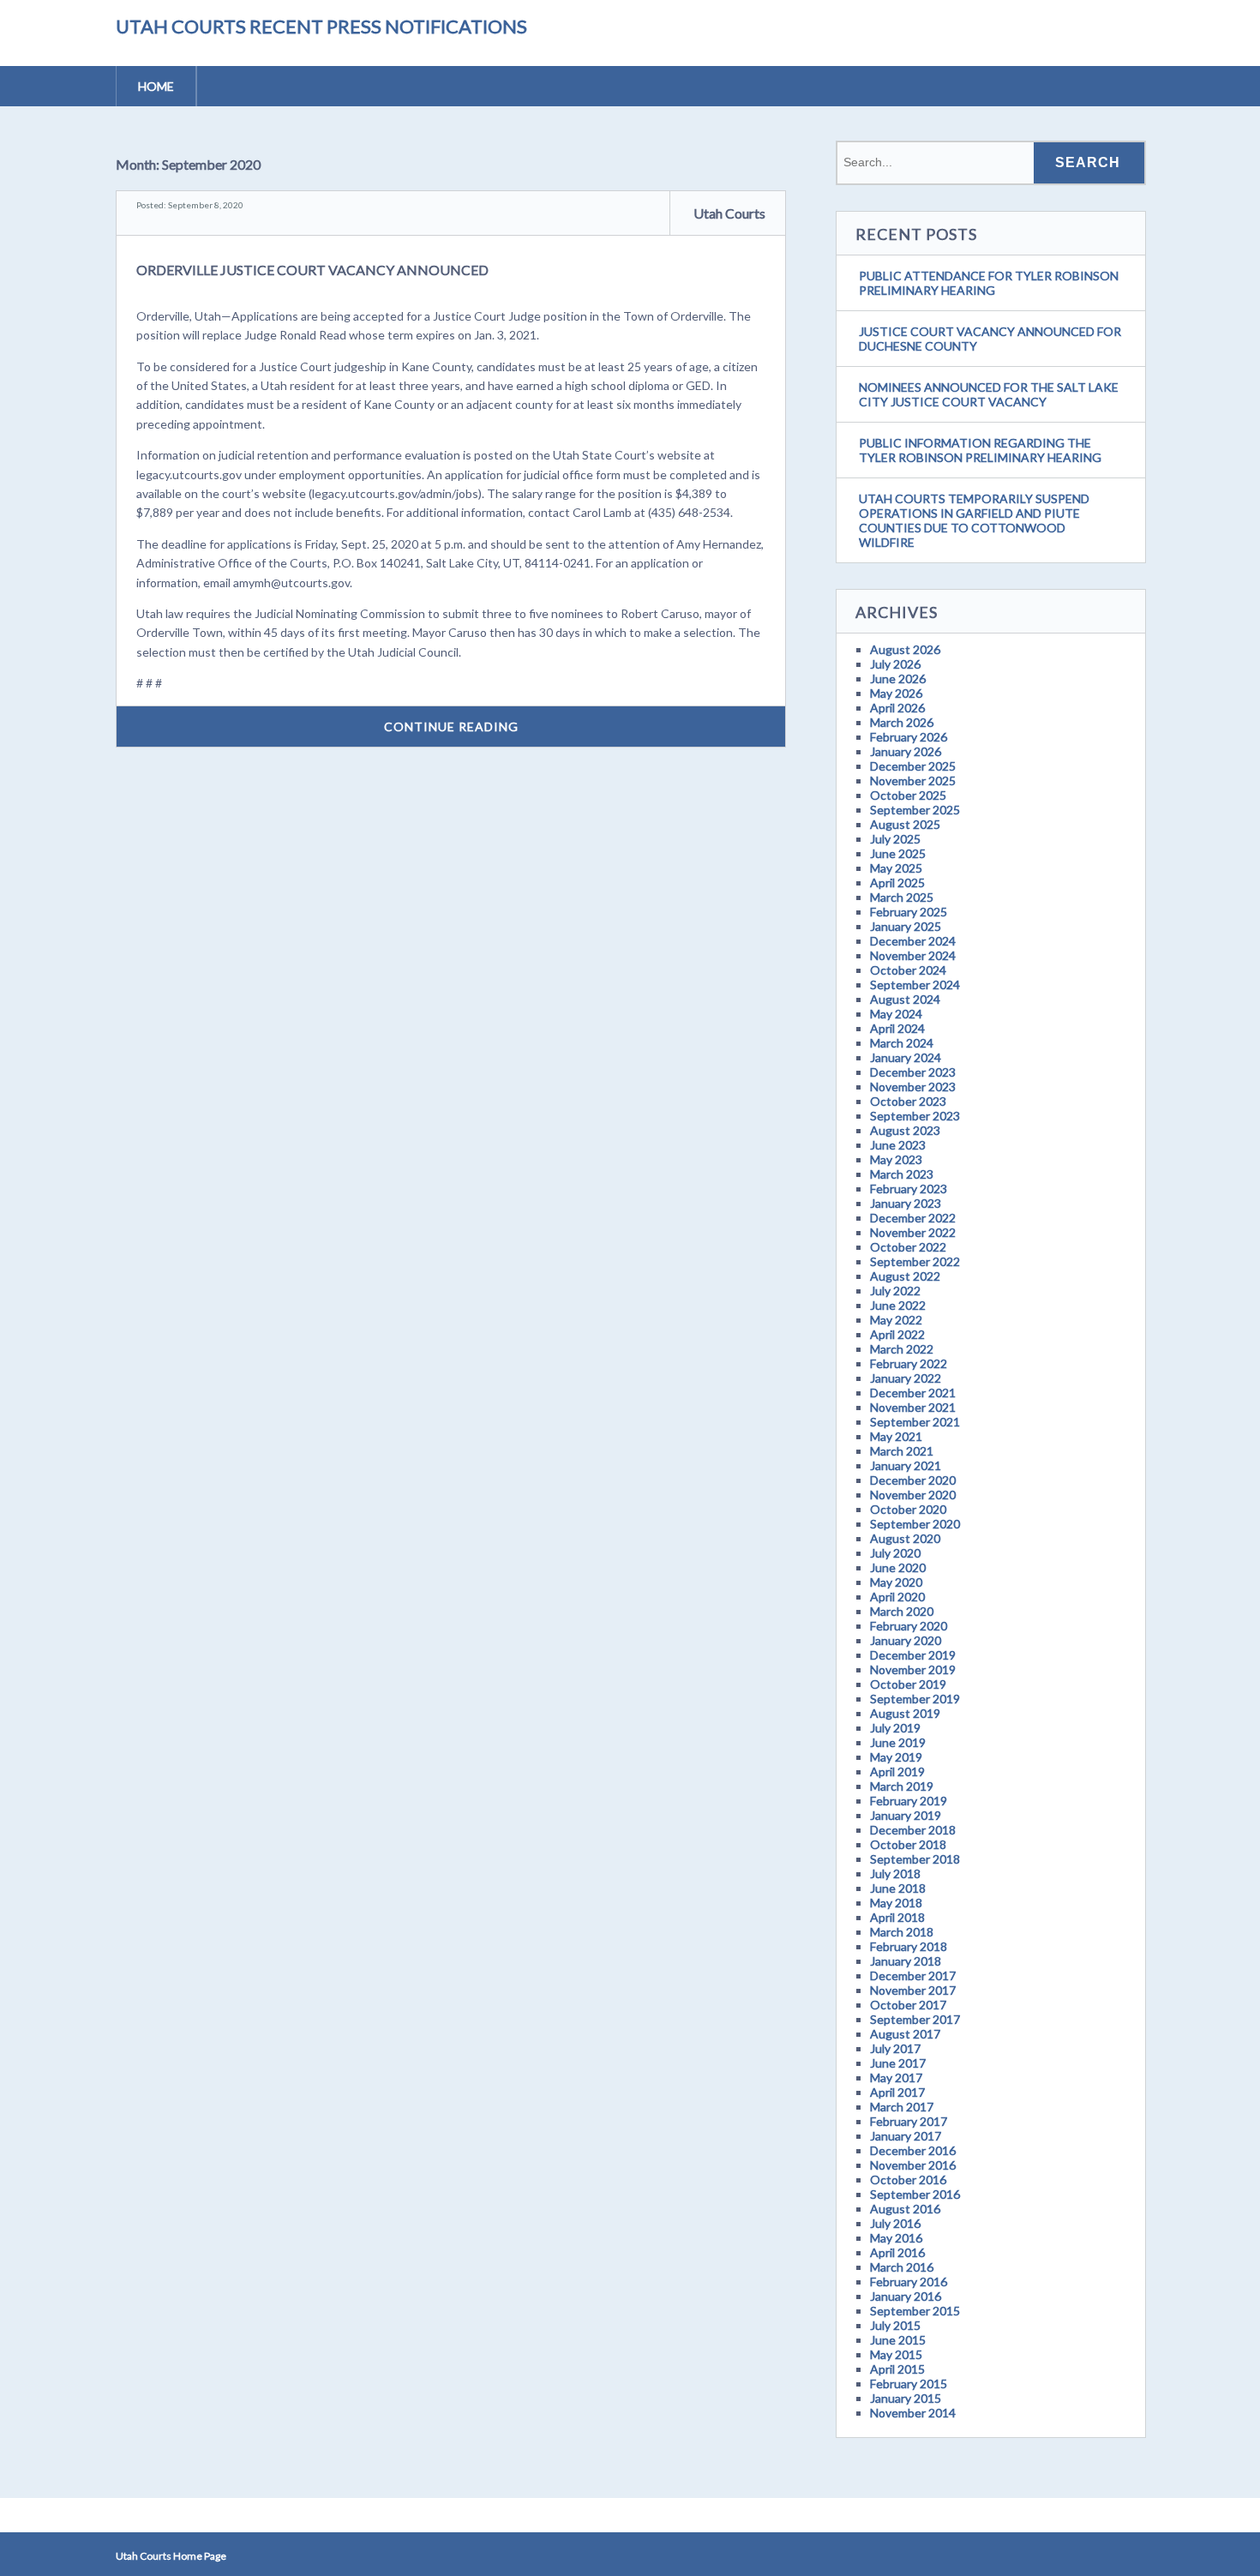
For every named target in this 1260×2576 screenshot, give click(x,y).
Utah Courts (729, 213)
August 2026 (905, 649)
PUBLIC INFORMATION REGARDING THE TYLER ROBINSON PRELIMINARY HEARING (980, 450)
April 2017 (897, 2092)
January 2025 (906, 926)
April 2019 (897, 1771)
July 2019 (895, 1728)
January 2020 (906, 1640)
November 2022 (913, 1232)
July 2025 (895, 839)
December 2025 (913, 766)
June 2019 (898, 1742)
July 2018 (895, 1873)
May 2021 (896, 1436)
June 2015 (898, 2340)
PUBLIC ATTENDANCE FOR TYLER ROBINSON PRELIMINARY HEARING (989, 283)
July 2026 (895, 664)
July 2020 (895, 1553)
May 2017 (896, 2078)
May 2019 (896, 1757)
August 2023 (905, 1130)
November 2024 (913, 955)
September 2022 (915, 1261)
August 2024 (905, 999)
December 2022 (913, 1218)
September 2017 (915, 2019)
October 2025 (908, 795)
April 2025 (897, 883)
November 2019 (913, 1669)
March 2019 (902, 1786)
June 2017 (898, 2063)
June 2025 (898, 853)
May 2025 (896, 868)
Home (156, 86)
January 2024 (906, 1057)
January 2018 (906, 1961)
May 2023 (896, 1159)
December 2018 (913, 1830)
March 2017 (902, 2107)
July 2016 (895, 2223)
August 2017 (905, 2034)
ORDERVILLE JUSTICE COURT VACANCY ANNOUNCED (312, 270)
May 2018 (896, 1903)
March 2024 (902, 1043)
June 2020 (898, 1567)
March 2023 (902, 1174)
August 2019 (905, 1713)
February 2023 (909, 1189)
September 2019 (915, 1699)
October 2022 (908, 1247)
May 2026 (896, 693)
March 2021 (902, 1451)
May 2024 (896, 1014)
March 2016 (902, 2267)
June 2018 (898, 1888)
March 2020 (902, 1611)
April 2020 (897, 1597)
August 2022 (905, 1276)
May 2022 (896, 1320)
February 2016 (909, 2282)
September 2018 (915, 1859)
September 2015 (915, 2311)
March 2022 (902, 1349)
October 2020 (908, 1509)
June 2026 (898, 679)
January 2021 (906, 1465)
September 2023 (915, 1116)
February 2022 (909, 1363)
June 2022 (898, 1305)
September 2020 (915, 1524)
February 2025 (909, 912)
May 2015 (896, 2354)
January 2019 (906, 1815)
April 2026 (897, 708)
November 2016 (913, 2165)
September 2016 (915, 2194)
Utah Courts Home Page (171, 2556)
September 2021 (915, 1422)
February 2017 (909, 2121)
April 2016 (897, 2252)
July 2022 (895, 1291)
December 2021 (913, 1393)
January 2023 (906, 1203)
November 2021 (913, 1407)
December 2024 (913, 941)
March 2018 (902, 1932)
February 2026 (909, 737)
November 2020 (913, 1495)
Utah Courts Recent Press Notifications (321, 26)
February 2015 (909, 2384)
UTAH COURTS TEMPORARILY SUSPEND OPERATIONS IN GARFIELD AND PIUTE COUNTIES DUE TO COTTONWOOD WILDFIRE (974, 520)
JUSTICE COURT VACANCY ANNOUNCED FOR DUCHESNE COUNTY (990, 339)
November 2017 (913, 1990)
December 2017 (913, 1976)
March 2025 (902, 897)
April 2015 (897, 2369)
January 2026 (906, 751)
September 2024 (915, 985)
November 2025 (913, 781)
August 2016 (905, 2209)
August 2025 (905, 824)
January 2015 (906, 2398)
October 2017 (908, 2005)
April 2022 (897, 1334)
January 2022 (906, 1378)
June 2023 (898, 1145)
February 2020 (909, 1626)
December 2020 (913, 1480)
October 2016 (908, 2180)
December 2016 (913, 2150)
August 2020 (905, 1538)
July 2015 (895, 2325)
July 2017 (895, 2048)
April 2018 (897, 1917)
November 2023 (913, 1087)
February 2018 (909, 1946)
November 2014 (913, 2413)
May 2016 (896, 2238)
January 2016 (906, 2296)
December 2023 (913, 1072)
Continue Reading (451, 727)
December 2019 (913, 1655)
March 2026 (902, 722)
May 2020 (896, 1582)
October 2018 (908, 1844)
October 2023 (908, 1101)
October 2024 (908, 970)
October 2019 (908, 1684)
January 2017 (906, 2136)
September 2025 (915, 810)
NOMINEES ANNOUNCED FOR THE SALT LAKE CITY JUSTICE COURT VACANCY (989, 394)
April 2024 (897, 1028)
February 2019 (909, 1801)
